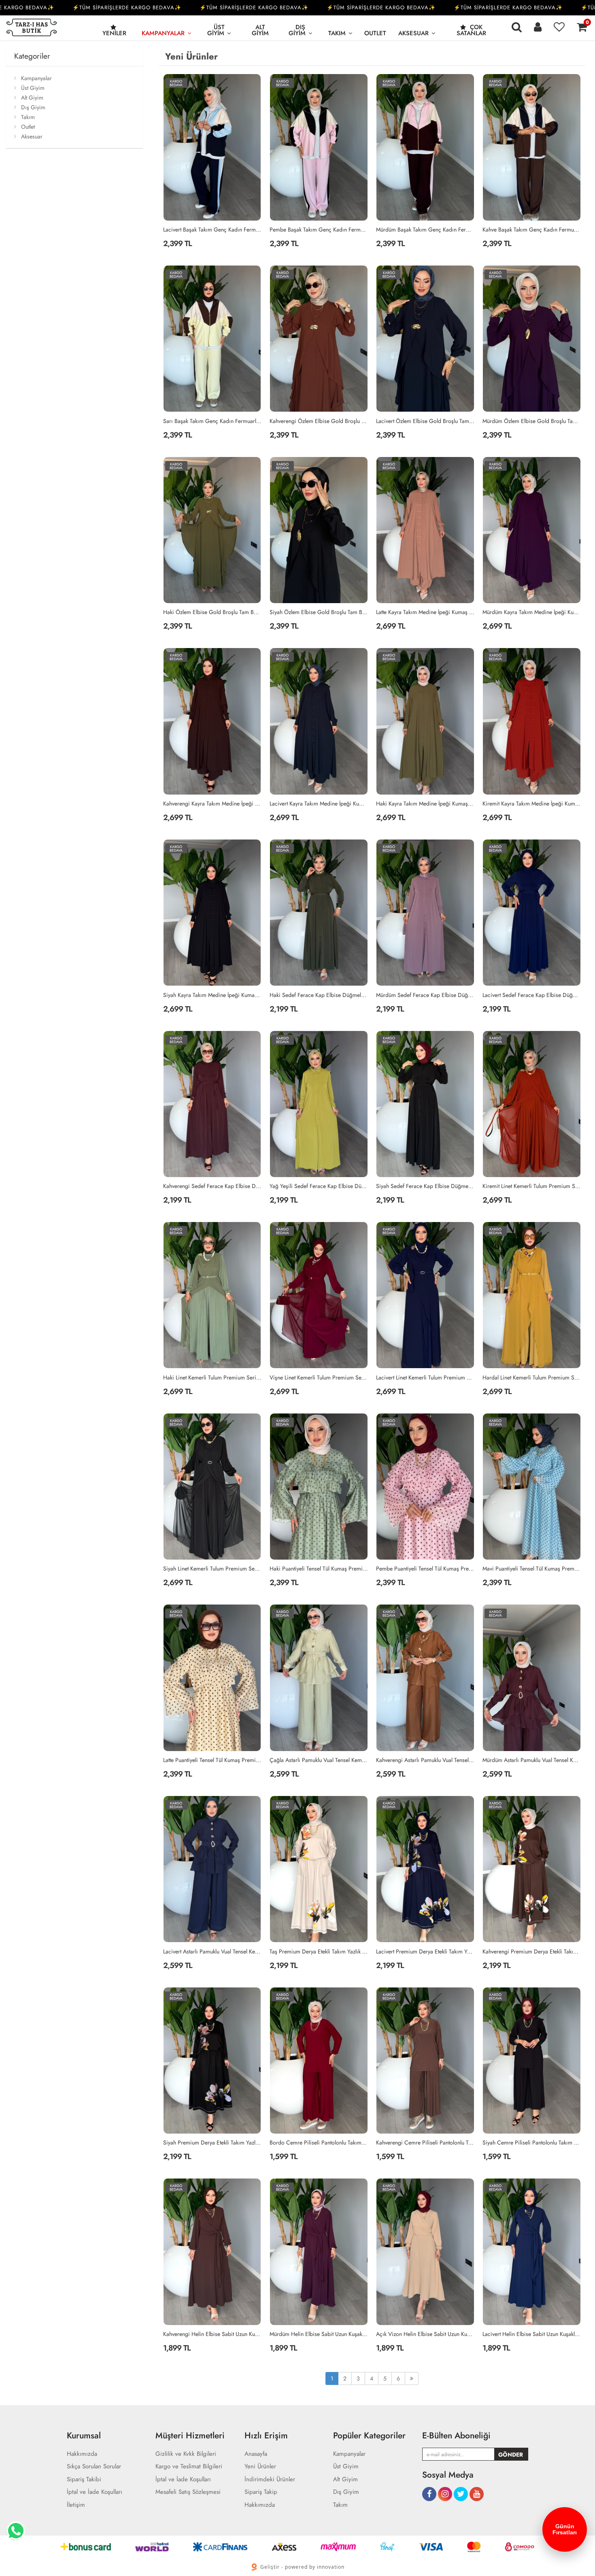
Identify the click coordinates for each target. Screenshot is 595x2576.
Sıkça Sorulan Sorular (94, 2467)
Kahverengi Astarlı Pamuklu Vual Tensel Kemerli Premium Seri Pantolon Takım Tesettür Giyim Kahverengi (425, 1760)
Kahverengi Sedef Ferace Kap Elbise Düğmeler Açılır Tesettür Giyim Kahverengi (212, 1186)
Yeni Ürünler (260, 2467)
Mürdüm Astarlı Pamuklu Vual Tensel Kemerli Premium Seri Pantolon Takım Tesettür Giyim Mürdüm (532, 1760)
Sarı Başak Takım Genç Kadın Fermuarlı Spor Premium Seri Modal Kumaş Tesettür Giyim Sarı (212, 421)
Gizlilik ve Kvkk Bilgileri (186, 2454)
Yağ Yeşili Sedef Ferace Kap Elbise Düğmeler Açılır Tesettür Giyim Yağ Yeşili (319, 1186)
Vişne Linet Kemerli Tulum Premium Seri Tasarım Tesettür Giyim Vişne (319, 1377)
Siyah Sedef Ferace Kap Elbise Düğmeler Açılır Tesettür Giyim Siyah (425, 1186)
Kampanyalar (163, 33)
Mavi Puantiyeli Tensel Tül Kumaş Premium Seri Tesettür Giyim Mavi (532, 1569)
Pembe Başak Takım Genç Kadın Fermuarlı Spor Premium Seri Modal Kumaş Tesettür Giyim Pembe (319, 230)
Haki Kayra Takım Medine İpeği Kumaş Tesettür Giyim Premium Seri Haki (425, 803)
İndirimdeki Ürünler (270, 2479)
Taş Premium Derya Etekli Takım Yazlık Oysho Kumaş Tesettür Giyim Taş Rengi (319, 1951)
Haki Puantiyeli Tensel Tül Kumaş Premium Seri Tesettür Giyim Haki (319, 1569)
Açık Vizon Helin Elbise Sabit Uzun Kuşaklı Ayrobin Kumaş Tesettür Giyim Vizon (425, 2334)
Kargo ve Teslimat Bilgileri (189, 2467)
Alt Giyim (260, 30)
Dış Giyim (297, 30)
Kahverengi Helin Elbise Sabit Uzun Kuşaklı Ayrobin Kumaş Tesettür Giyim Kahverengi (212, 2334)
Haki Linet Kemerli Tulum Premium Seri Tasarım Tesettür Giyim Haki (212, 1377)
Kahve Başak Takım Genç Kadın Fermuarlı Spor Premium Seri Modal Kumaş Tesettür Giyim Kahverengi (532, 230)
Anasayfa (256, 2454)
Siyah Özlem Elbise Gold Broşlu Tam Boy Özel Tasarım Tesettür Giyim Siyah (319, 612)
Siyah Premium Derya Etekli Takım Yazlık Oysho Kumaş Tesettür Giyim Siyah (212, 2142)
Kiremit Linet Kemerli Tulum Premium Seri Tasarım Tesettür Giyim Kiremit (532, 1186)
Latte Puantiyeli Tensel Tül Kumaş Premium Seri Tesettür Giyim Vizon (212, 1760)
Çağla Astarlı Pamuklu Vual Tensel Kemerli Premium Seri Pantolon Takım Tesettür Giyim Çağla (319, 1760)
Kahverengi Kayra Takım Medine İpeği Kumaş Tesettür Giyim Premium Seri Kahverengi (212, 803)
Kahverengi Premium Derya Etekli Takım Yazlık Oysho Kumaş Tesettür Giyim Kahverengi (532, 1951)
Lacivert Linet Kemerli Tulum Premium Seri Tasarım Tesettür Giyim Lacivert (425, 1377)
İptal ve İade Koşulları (95, 2492)
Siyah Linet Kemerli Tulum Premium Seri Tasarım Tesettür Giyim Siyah (212, 1569)
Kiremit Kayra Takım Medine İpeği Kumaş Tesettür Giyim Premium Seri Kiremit (532, 803)
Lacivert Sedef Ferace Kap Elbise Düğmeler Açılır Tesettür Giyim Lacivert (532, 995)
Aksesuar (413, 33)
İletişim (76, 2505)
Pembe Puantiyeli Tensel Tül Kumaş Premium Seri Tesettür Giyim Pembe (425, 1569)
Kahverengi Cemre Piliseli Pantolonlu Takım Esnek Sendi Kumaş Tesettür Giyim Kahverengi (425, 2142)
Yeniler (114, 33)
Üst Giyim (216, 30)
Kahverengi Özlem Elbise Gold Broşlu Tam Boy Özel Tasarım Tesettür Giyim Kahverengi (319, 421)
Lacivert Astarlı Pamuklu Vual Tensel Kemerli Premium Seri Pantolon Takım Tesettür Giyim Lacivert (212, 1951)
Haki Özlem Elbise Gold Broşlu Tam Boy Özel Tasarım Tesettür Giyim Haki (212, 612)
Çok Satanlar (471, 30)
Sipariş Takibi (84, 2479)
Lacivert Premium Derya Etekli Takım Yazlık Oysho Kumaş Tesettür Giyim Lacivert (425, 1951)
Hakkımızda (82, 2454)
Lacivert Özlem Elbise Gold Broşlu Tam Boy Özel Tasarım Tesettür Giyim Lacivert (425, 421)
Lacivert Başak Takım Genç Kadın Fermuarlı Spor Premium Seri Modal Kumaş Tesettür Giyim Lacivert (212, 230)
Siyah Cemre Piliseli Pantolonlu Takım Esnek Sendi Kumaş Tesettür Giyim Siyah (532, 2142)
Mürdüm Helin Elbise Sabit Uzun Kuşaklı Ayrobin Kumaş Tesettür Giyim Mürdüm (319, 2334)
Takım (337, 33)
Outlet (375, 33)
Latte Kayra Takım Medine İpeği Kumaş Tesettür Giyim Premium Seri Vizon (425, 612)
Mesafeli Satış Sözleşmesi (188, 2492)
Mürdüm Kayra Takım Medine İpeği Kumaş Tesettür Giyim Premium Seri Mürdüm (532, 612)
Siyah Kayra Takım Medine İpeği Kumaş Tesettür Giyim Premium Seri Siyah (212, 995)
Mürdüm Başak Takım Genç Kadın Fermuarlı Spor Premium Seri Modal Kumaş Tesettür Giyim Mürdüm (425, 230)
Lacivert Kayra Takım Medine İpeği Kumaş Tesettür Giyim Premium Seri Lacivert (319, 803)
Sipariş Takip (261, 2492)
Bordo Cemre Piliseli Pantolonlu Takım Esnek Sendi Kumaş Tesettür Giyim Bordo (319, 2142)
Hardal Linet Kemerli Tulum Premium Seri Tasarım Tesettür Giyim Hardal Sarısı (532, 1377)
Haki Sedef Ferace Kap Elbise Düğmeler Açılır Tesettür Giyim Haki (319, 995)
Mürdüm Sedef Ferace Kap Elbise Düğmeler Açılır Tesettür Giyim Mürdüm (425, 995)
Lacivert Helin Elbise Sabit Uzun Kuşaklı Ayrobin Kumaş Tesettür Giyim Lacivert (532, 2334)
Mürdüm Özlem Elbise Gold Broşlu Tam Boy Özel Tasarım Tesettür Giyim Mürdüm (532, 421)
